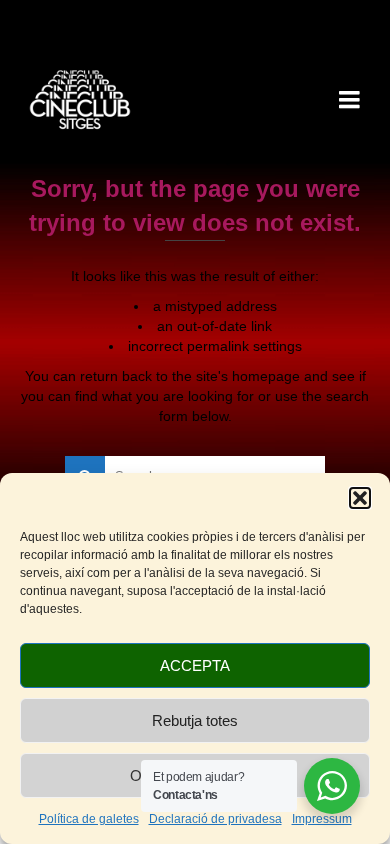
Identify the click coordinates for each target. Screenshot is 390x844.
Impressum (322, 819)
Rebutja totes (195, 720)
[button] (360, 498)
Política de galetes (89, 819)
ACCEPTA (195, 665)
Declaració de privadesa (215, 819)
